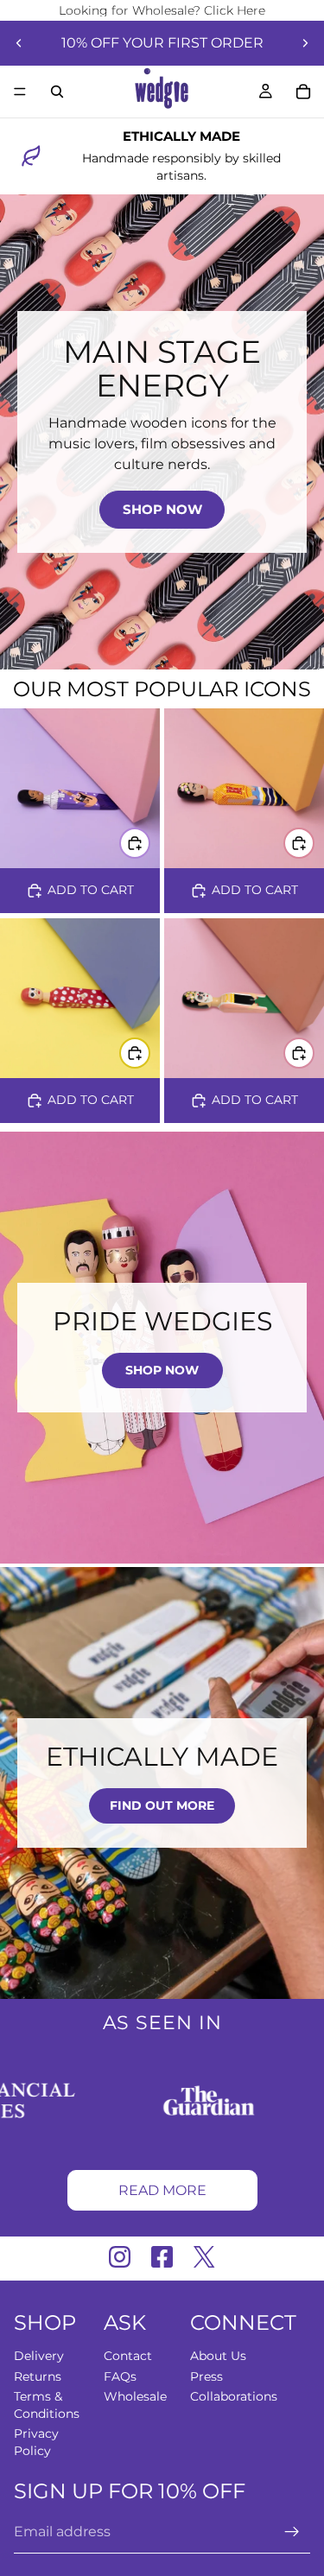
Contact (128, 2356)
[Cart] (303, 92)
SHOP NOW (162, 509)
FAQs (120, 2376)
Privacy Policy (36, 2443)
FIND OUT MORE (162, 1805)
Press (206, 2376)
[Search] (57, 92)
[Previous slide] (19, 43)
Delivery (39, 2356)
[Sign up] (292, 2533)
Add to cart (91, 890)
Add (149, 842)
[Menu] (20, 92)
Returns (38, 2376)
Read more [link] (162, 2190)
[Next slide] (305, 43)
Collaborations (234, 2397)
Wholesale (135, 2397)
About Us (218, 2356)
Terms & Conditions (47, 2406)
